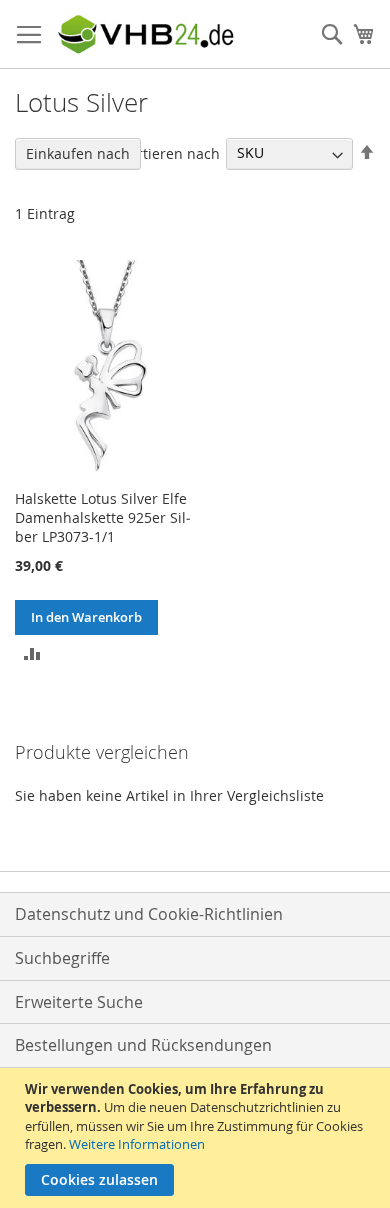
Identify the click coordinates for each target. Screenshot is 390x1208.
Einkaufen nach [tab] (78, 153)
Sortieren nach (170, 152)
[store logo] (145, 34)
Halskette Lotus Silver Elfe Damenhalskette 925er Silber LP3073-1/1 (103, 517)
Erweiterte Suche (79, 1002)
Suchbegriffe (62, 958)
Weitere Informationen (137, 1144)
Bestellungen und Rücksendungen (143, 1045)
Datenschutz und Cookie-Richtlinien (149, 914)
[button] (32, 652)
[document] (197, 1138)
